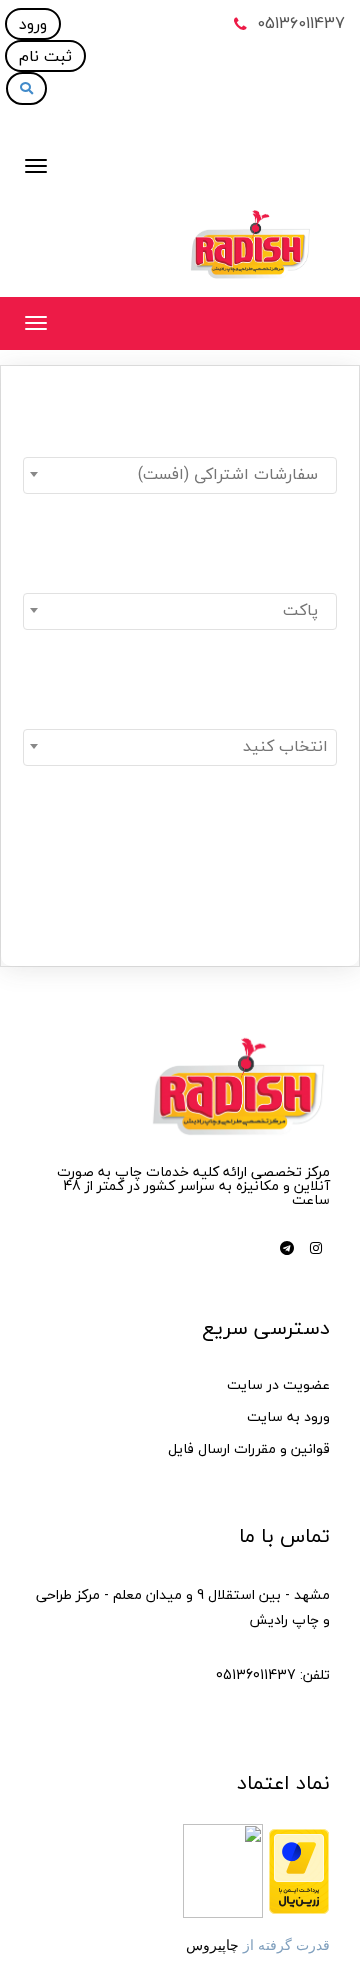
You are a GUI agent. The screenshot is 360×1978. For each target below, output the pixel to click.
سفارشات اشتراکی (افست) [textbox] (233, 474)
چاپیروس (212, 1945)
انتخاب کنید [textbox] (285, 746)
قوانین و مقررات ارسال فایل (249, 1448)
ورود (33, 24)
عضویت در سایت (278, 1384)
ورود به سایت (288, 1416)
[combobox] (180, 475)
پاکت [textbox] (305, 610)
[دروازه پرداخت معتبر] (299, 1869)
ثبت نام (45, 56)
